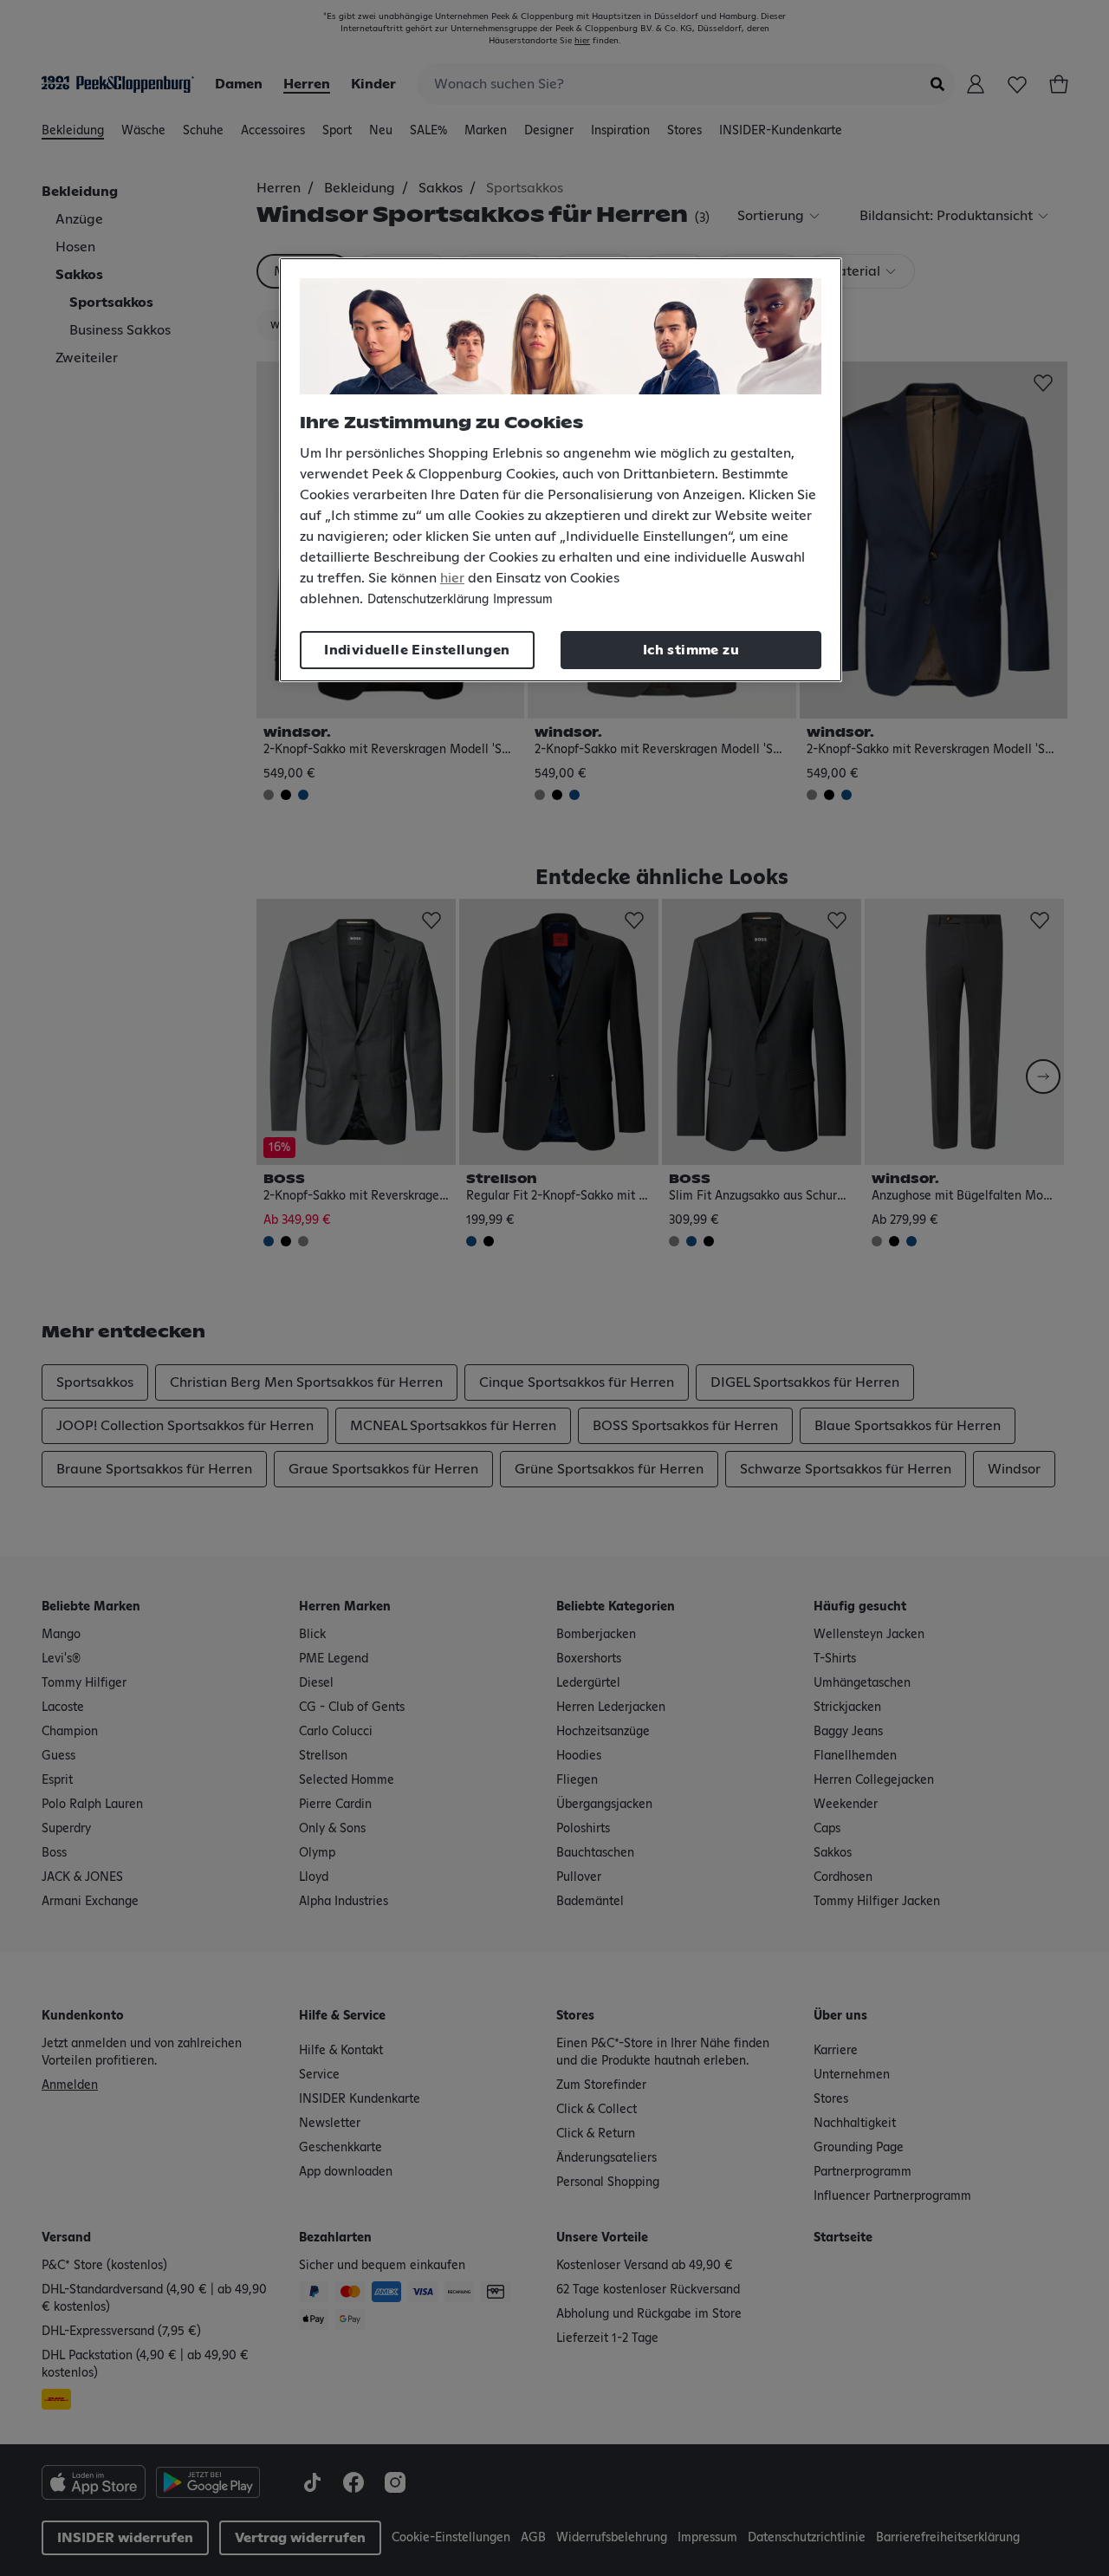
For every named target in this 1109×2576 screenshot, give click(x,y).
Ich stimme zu (691, 650)
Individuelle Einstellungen (417, 650)
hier (452, 578)
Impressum (523, 600)
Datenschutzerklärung (428, 600)
